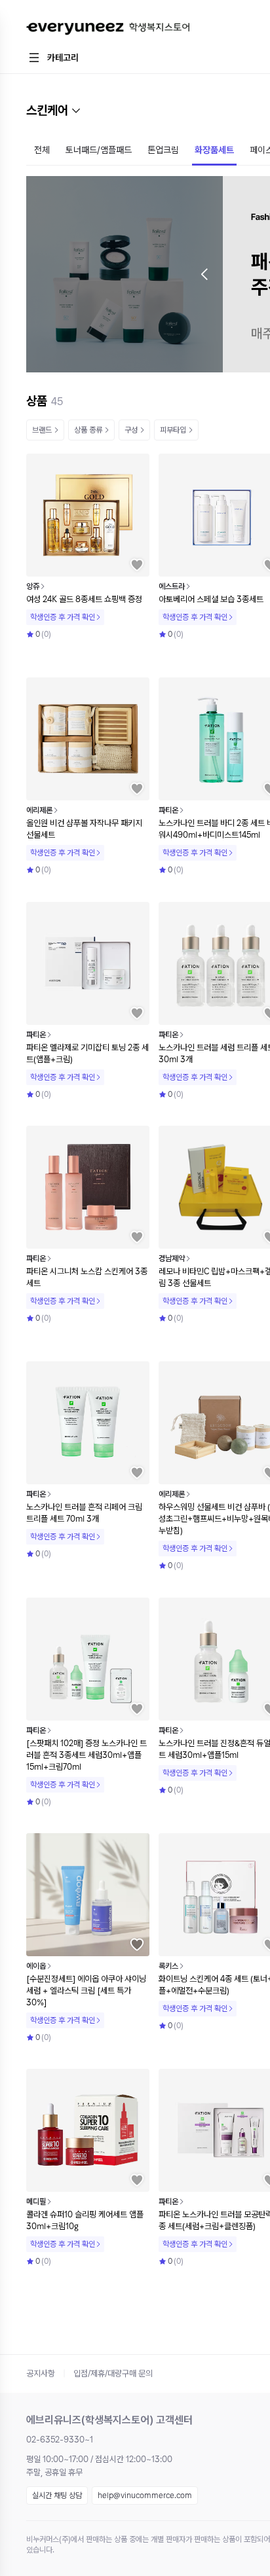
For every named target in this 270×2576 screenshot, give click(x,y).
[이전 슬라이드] (204, 274)
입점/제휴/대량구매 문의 (113, 2373)
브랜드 (42, 430)
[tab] (42, 151)
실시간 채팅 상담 (57, 2495)
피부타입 (173, 430)
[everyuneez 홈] (108, 29)
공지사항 (41, 2373)
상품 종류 (88, 430)
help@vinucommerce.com (145, 2495)
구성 (131, 430)
